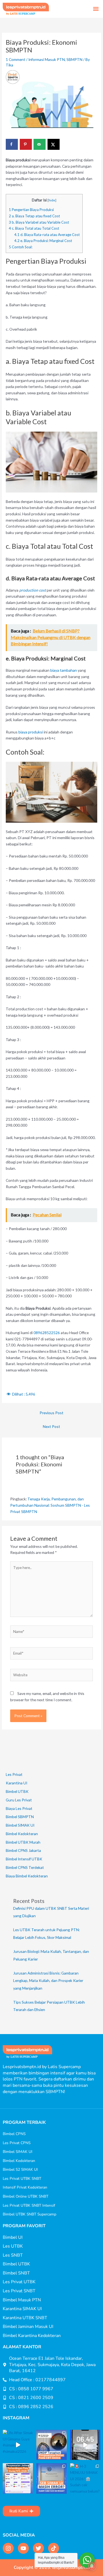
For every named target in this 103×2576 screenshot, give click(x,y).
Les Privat (14, 1774)
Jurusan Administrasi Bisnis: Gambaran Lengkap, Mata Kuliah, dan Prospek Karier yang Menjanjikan (48, 1981)
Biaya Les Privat (19, 1808)
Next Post (51, 1426)
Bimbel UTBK (17, 1791)
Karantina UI (16, 1783)
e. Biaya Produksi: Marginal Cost (43, 241)
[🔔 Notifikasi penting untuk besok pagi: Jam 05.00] (85, 2445)
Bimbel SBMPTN (20, 1817)
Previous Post (51, 1413)
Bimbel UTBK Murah (23, 1842)
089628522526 (47, 1333)
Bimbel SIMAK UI (20, 1825)
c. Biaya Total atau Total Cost (34, 228)
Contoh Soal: (21, 247)
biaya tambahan (64, 670)
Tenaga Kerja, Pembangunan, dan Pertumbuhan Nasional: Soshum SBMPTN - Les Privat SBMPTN (50, 1505)
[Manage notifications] (92, 2566)
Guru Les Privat (19, 1800)
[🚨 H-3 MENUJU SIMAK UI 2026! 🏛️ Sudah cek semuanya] (85, 2478)
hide (52, 200)
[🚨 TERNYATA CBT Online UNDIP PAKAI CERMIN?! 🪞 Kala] (51, 2445)
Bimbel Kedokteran (22, 1834)
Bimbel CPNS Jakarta (23, 1850)
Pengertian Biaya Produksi (31, 210)
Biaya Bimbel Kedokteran (27, 1876)
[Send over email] (40, 144)
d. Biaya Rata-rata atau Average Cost (47, 235)
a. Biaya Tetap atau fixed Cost (34, 216)
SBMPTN (74, 59)
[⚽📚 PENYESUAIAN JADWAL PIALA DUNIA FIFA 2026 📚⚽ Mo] (18, 2478)
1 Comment (16, 59)
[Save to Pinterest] (26, 144)
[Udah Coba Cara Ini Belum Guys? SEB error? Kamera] (51, 2478)
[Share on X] (54, 144)
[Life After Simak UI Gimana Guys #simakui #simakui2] (18, 2445)
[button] (96, 9)
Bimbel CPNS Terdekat (25, 1867)
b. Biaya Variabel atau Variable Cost (39, 222)
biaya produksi (31, 732)
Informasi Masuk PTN (47, 59)
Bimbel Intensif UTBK (24, 1859)
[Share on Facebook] (12, 144)
